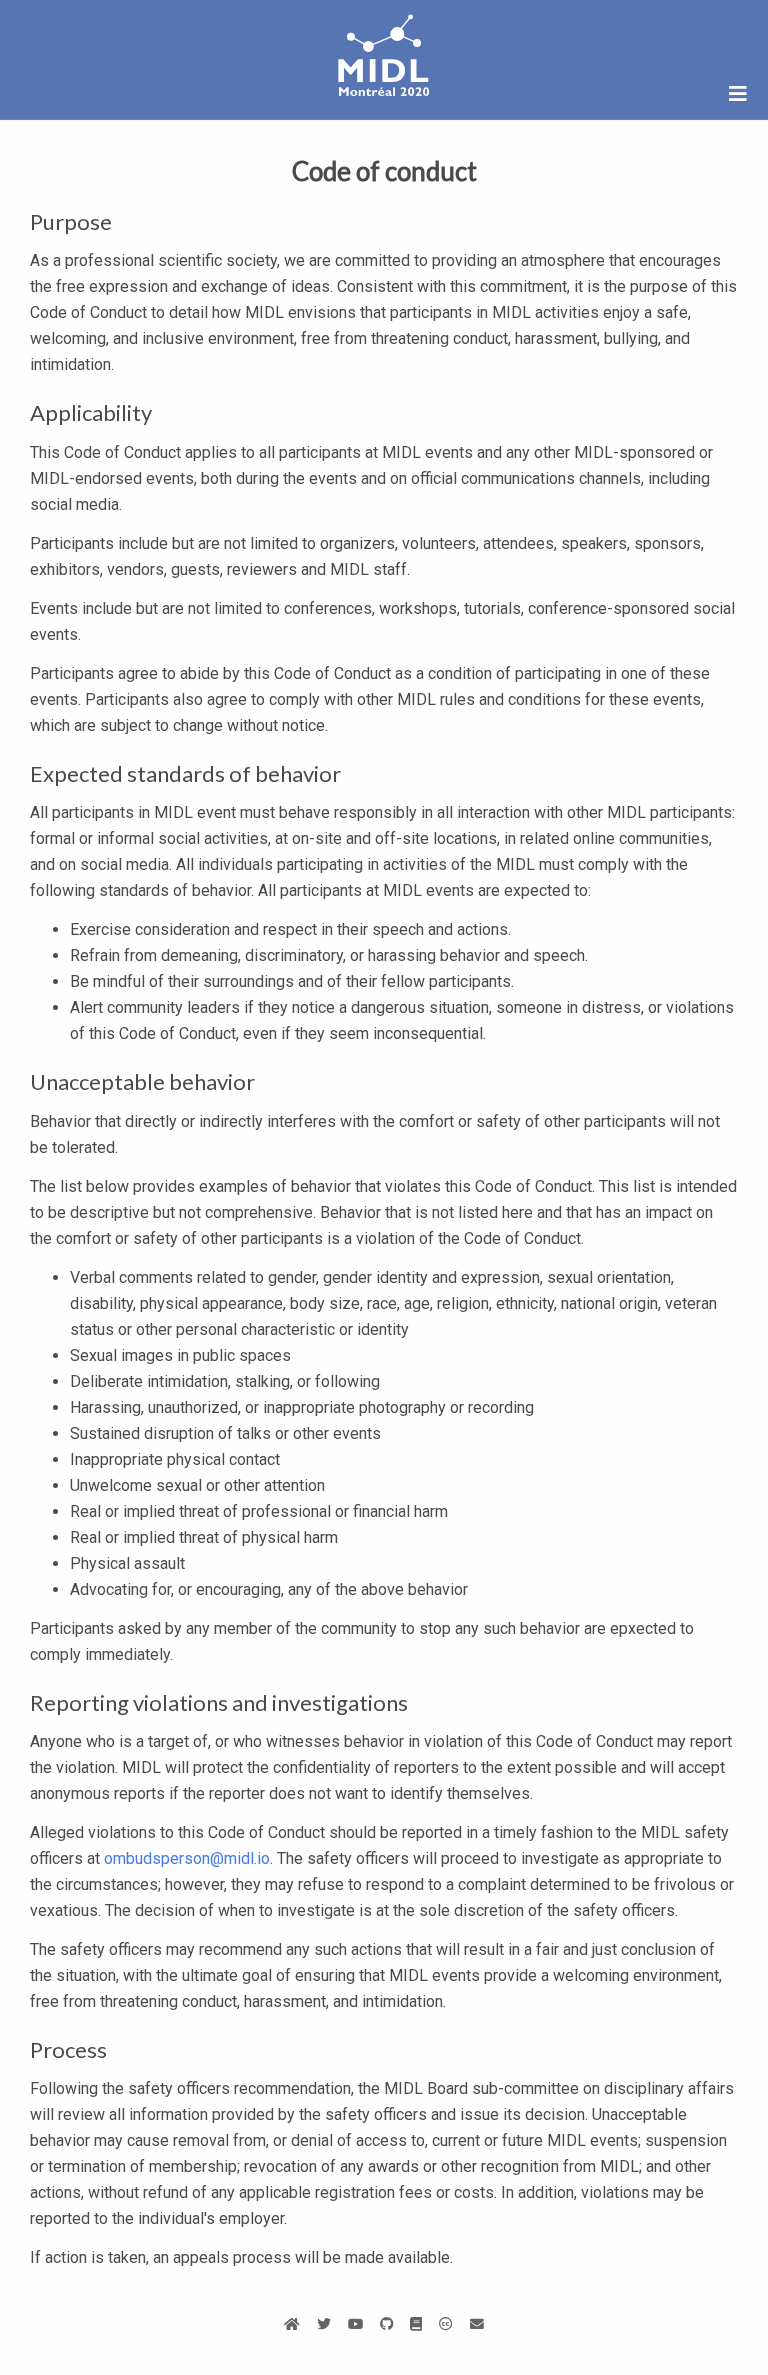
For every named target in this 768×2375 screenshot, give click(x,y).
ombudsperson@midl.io (187, 1858)
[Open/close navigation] (738, 94)
